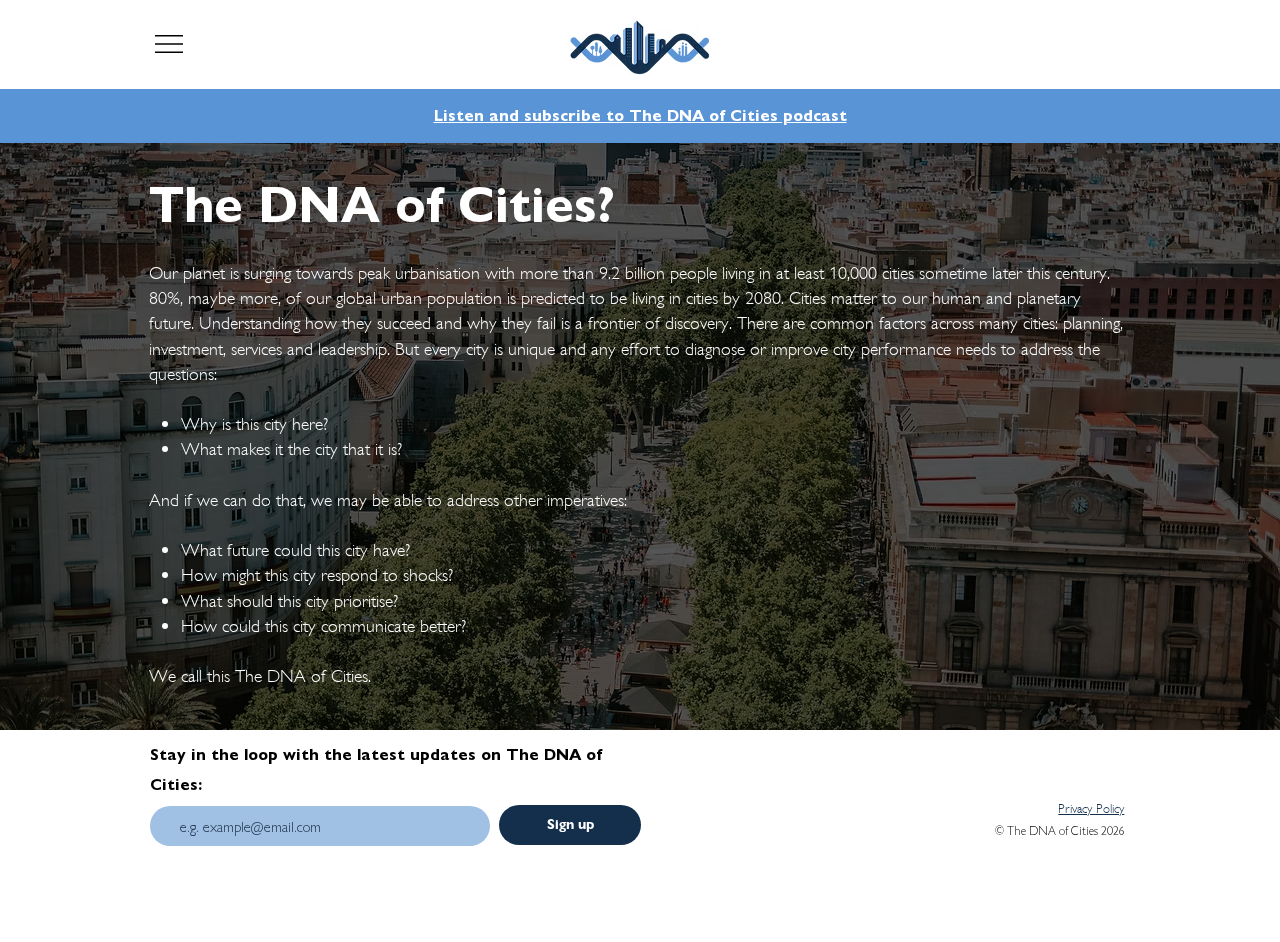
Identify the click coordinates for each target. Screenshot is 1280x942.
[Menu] (169, 44)
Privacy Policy (1091, 808)
